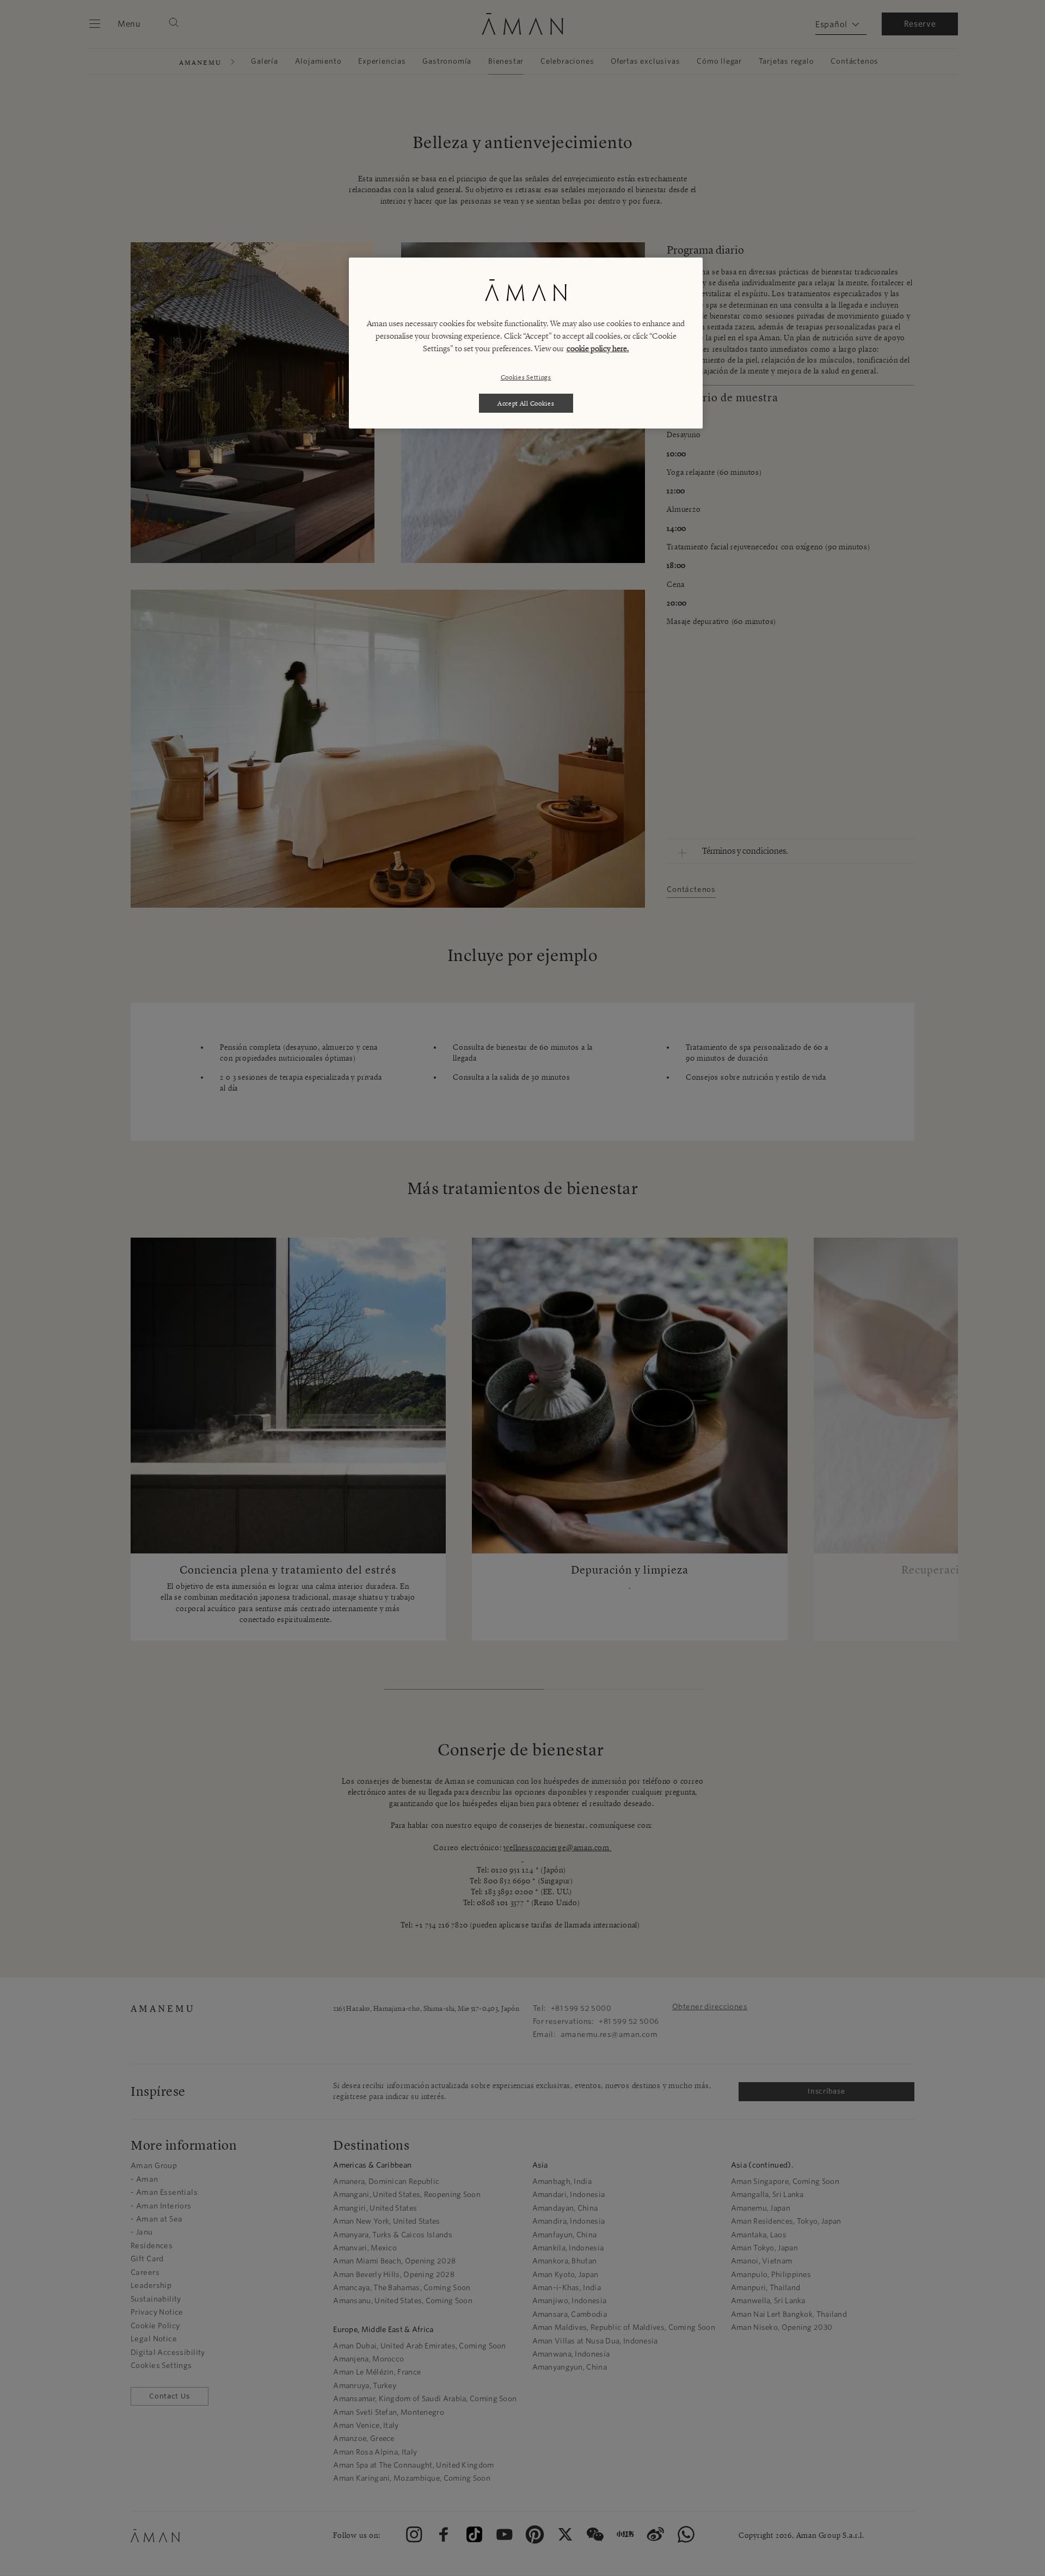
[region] (526, 343)
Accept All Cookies (526, 403)
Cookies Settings (526, 377)
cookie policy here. (598, 348)
